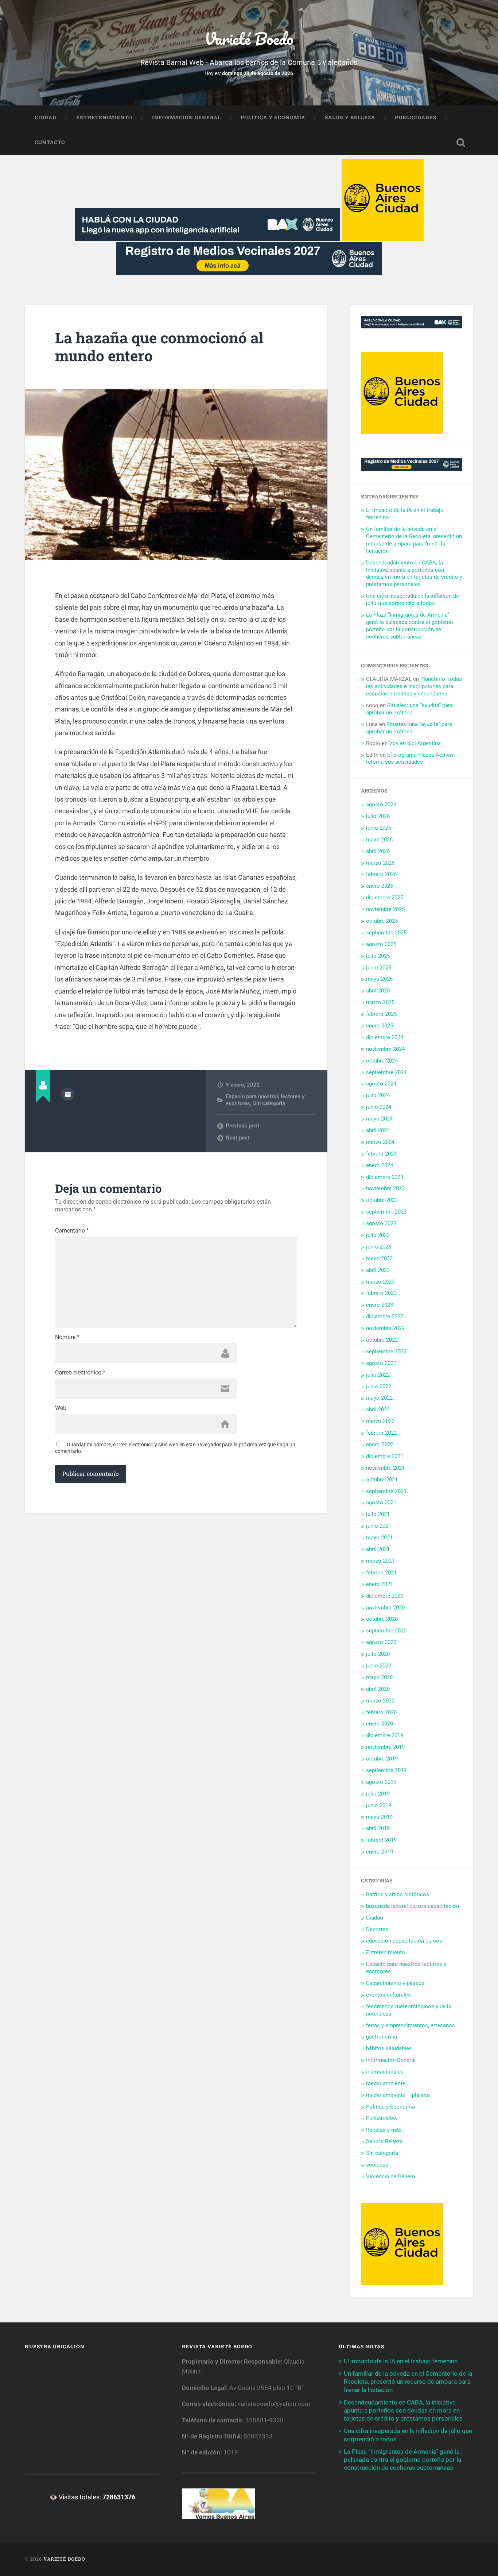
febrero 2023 (381, 1293)
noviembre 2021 (385, 1468)
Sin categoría (269, 1103)
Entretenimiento (104, 117)
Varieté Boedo (249, 38)
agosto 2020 (381, 1642)
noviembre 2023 (385, 1188)
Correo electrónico (80, 1373)
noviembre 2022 (385, 1328)
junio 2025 (379, 968)
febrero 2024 (381, 1154)
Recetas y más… (386, 2130)
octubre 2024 (382, 1061)
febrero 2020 (381, 1712)
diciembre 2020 (385, 1596)
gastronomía (382, 2037)
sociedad (377, 2165)
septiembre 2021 (386, 1491)
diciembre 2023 (385, 1177)
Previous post (242, 1126)
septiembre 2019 (386, 1770)
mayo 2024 (379, 1119)
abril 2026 (378, 851)
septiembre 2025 (386, 933)
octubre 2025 (382, 921)
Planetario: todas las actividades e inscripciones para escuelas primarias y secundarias (414, 686)
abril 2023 (378, 1270)
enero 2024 (380, 1165)
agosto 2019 (381, 1782)
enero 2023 (380, 1305)
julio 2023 (378, 1235)
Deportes (377, 1929)
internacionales (385, 2072)
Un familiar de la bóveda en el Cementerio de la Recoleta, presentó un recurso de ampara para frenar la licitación (408, 2382)
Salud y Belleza (350, 117)
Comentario (72, 1231)
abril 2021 (378, 1549)
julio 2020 (378, 1654)
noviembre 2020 (385, 1608)
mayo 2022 (379, 1398)
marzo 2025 (380, 1002)
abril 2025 (378, 991)
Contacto (50, 142)
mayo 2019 (379, 1817)
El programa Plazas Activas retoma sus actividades (410, 759)
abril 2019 (378, 1828)
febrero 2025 (381, 1014)
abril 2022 (378, 1410)
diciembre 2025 (385, 898)
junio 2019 (379, 1805)
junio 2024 (379, 1107)
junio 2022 (379, 1387)
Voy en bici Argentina (415, 743)
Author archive (68, 1094)
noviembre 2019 (385, 1747)
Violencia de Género (391, 2176)
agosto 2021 (381, 1503)
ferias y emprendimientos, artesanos (411, 2025)
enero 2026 (380, 886)
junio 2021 (379, 1526)
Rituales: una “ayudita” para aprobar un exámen (409, 709)
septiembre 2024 (386, 1072)
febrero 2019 (381, 1840)
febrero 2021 (381, 1573)
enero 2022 (380, 1445)
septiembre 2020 (386, 1631)
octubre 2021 (382, 1480)
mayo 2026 (379, 840)
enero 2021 (380, 1584)
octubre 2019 (382, 1759)
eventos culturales (388, 1995)
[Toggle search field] (461, 143)
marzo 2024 (380, 1142)
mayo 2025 (379, 979)
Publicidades (416, 117)
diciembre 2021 (385, 1456)
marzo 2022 (380, 1421)
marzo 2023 (380, 1282)
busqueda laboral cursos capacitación (413, 1906)
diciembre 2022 (385, 1316)
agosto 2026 (381, 805)
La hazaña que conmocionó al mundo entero (159, 347)
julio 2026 (378, 816)
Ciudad (46, 117)
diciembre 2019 (385, 1735)
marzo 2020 (380, 1701)
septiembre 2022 (386, 1351)
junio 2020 (379, 1666)
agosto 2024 (381, 1084)
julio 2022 (378, 1375)
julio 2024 (378, 1095)
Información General (186, 117)
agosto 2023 (381, 1223)
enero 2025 (380, 1026)
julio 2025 (378, 956)
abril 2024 (378, 1130)
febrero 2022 (381, 1433)
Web (61, 1408)
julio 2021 (378, 1514)
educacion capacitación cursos (404, 1941)
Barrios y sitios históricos (398, 1894)
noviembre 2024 (385, 1049)
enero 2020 (380, 1724)
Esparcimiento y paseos (395, 1983)
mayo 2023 (379, 1258)
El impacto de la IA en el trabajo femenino (401, 2361)
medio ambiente (386, 2083)
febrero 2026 (381, 874)
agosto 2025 (381, 944)
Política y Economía (273, 117)
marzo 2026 (380, 863)
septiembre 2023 (386, 1212)
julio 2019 (378, 1794)
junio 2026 (379, 828)
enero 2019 (380, 1852)
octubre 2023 (382, 1200)
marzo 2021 (380, 1561)
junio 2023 (379, 1247)
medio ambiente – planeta (398, 2095)
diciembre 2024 (385, 1037)
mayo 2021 (379, 1538)
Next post (238, 1138)
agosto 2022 (381, 1363)
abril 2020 (378, 1689)
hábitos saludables (389, 2048)
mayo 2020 (379, 1677)
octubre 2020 (382, 1619)
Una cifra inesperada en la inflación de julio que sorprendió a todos (413, 599)
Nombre (67, 1337)
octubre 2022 (382, 1340)
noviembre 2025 (385, 909)
